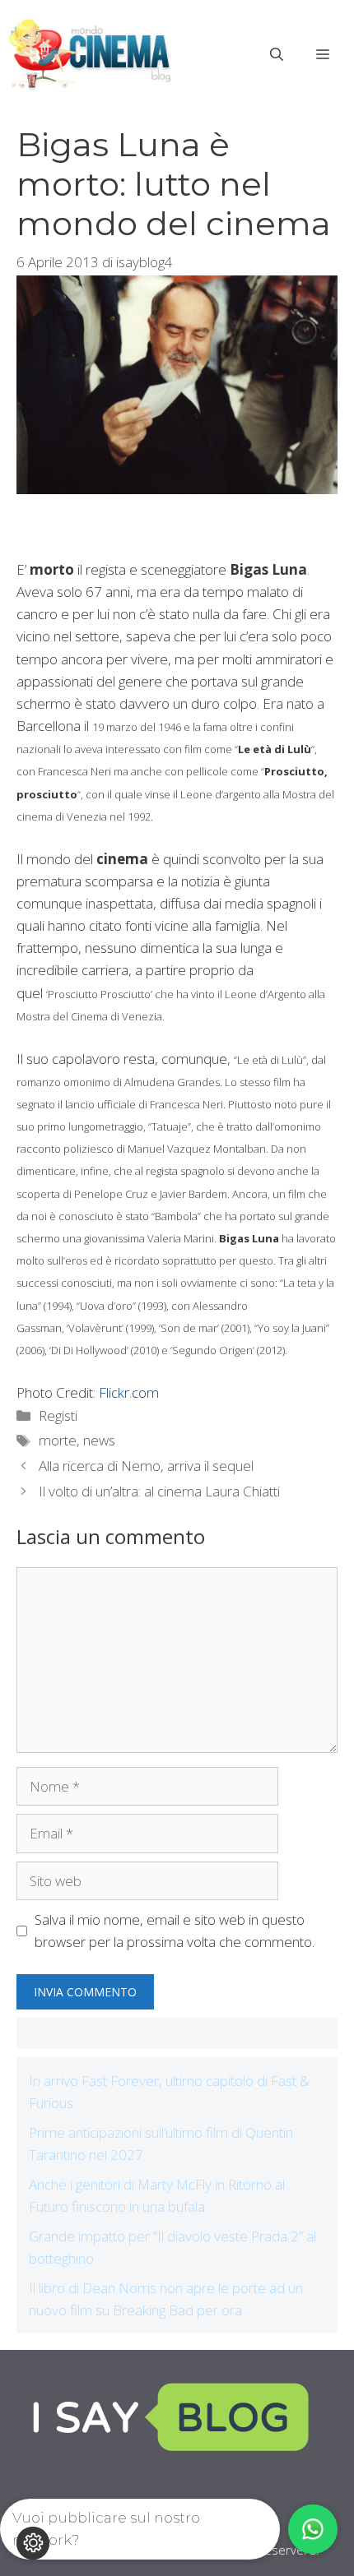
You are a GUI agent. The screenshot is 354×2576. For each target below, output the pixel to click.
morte (58, 1440)
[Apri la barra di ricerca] (277, 54)
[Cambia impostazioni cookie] (33, 2543)
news (99, 1440)
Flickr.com (129, 1392)
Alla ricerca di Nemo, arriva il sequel (146, 1466)
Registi (58, 1415)
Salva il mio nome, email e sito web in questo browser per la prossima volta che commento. (175, 1931)
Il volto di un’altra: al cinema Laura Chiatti (159, 1491)
